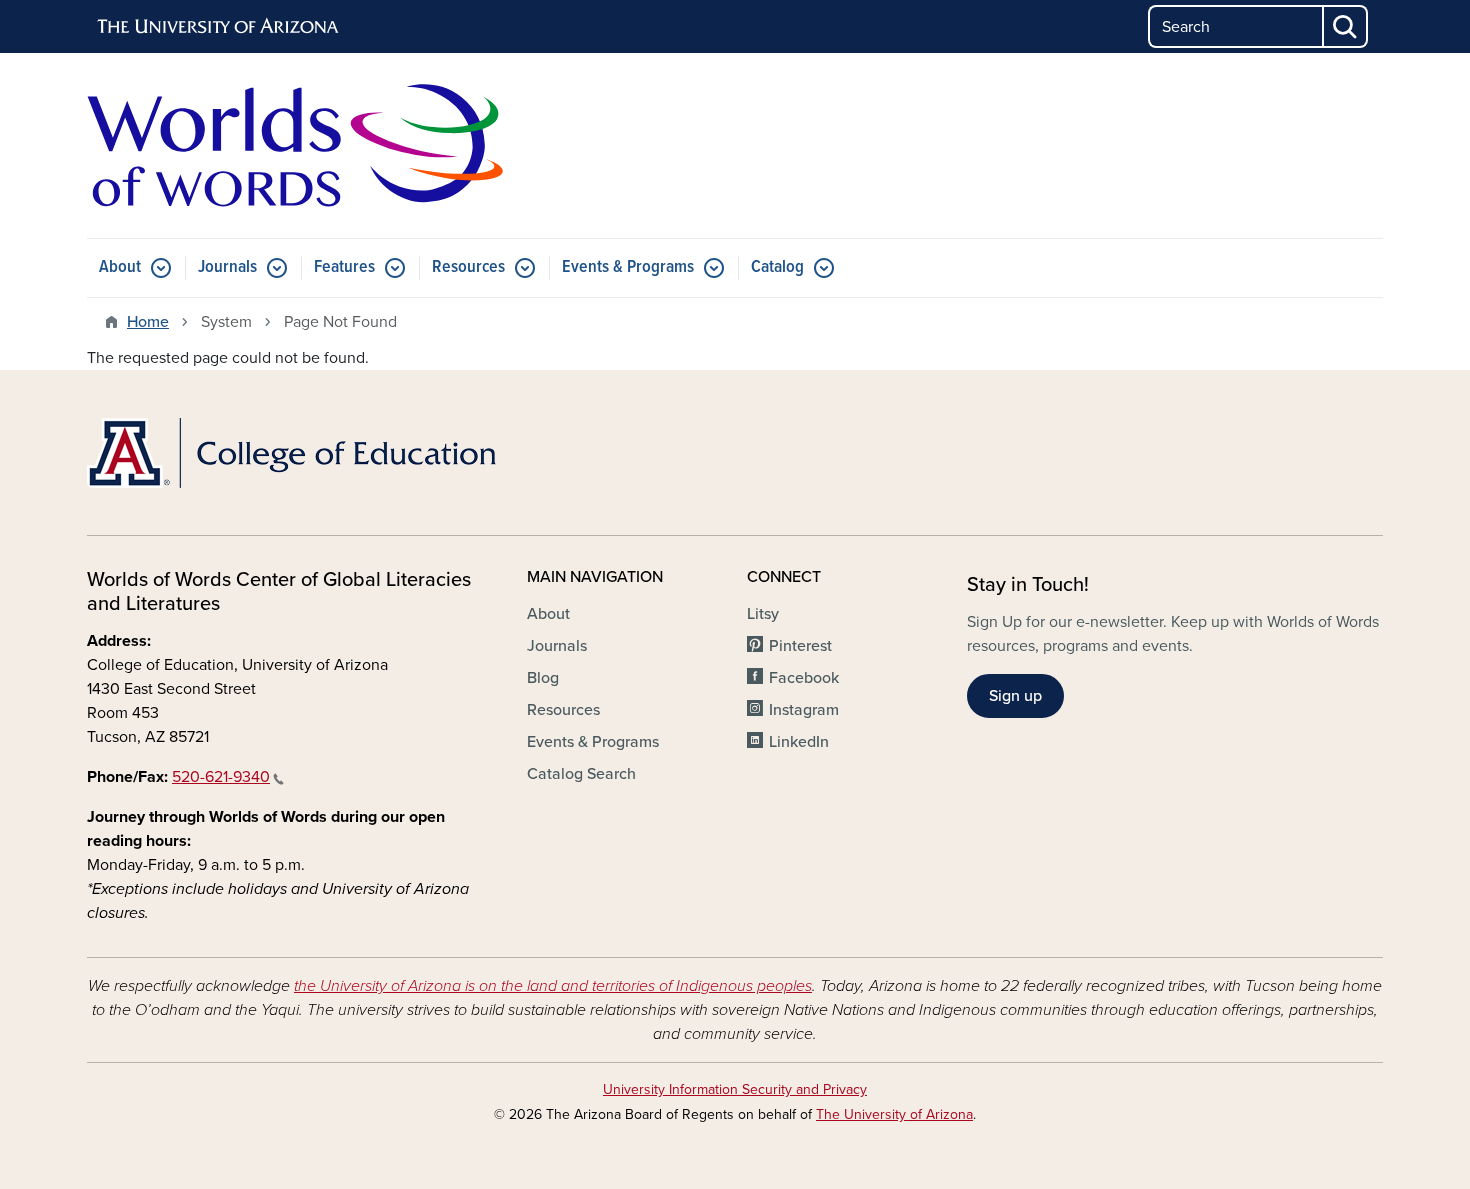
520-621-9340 (221, 777)
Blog (543, 678)
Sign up (1015, 696)
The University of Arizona (894, 1114)
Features (344, 267)
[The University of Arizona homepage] (219, 27)
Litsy (763, 614)
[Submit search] (1346, 26)
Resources (468, 267)
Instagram (804, 710)
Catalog (777, 267)
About (120, 267)
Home (148, 322)
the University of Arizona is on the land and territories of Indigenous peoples (553, 986)
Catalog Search (581, 774)
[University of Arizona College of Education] (295, 453)
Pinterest (800, 646)
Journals (227, 267)
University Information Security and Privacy (735, 1089)
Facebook (804, 678)
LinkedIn (799, 742)
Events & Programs (628, 267)
